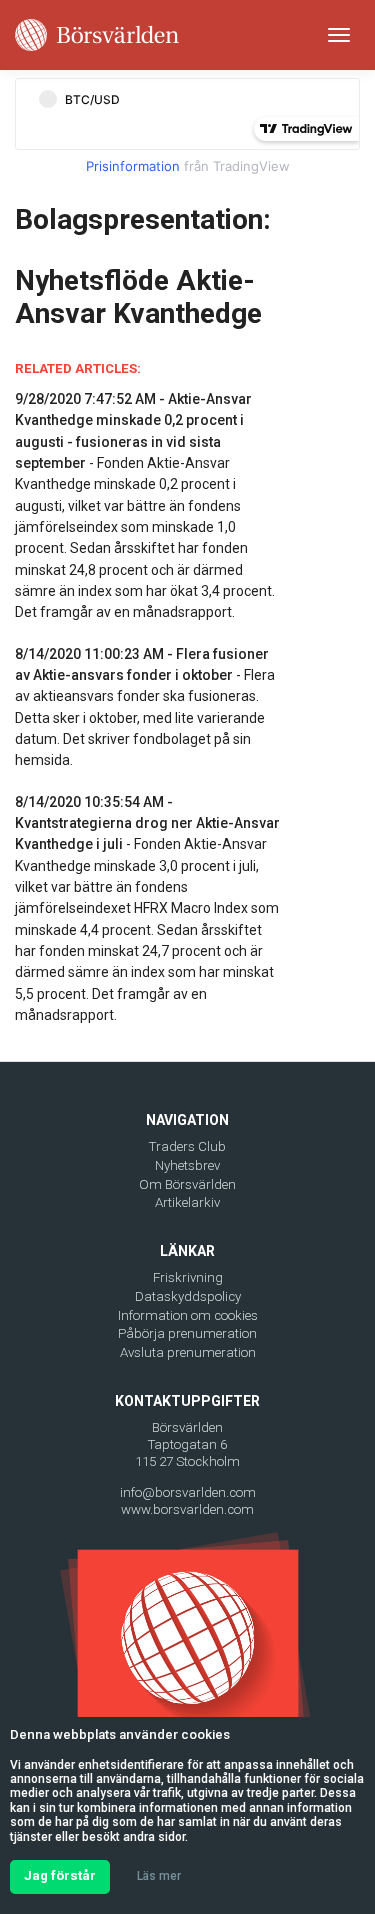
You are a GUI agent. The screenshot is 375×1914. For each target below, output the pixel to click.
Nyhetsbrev (187, 1165)
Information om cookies (188, 1315)
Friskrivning (188, 1277)
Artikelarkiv (187, 1202)
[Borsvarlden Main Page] (97, 35)
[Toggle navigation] (339, 35)
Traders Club (187, 1146)
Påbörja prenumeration (187, 1333)
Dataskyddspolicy (188, 1296)
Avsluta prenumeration (188, 1352)
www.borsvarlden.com (187, 1509)
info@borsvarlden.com (188, 1492)
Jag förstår (60, 1875)
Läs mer (159, 1876)
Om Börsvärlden (187, 1184)
